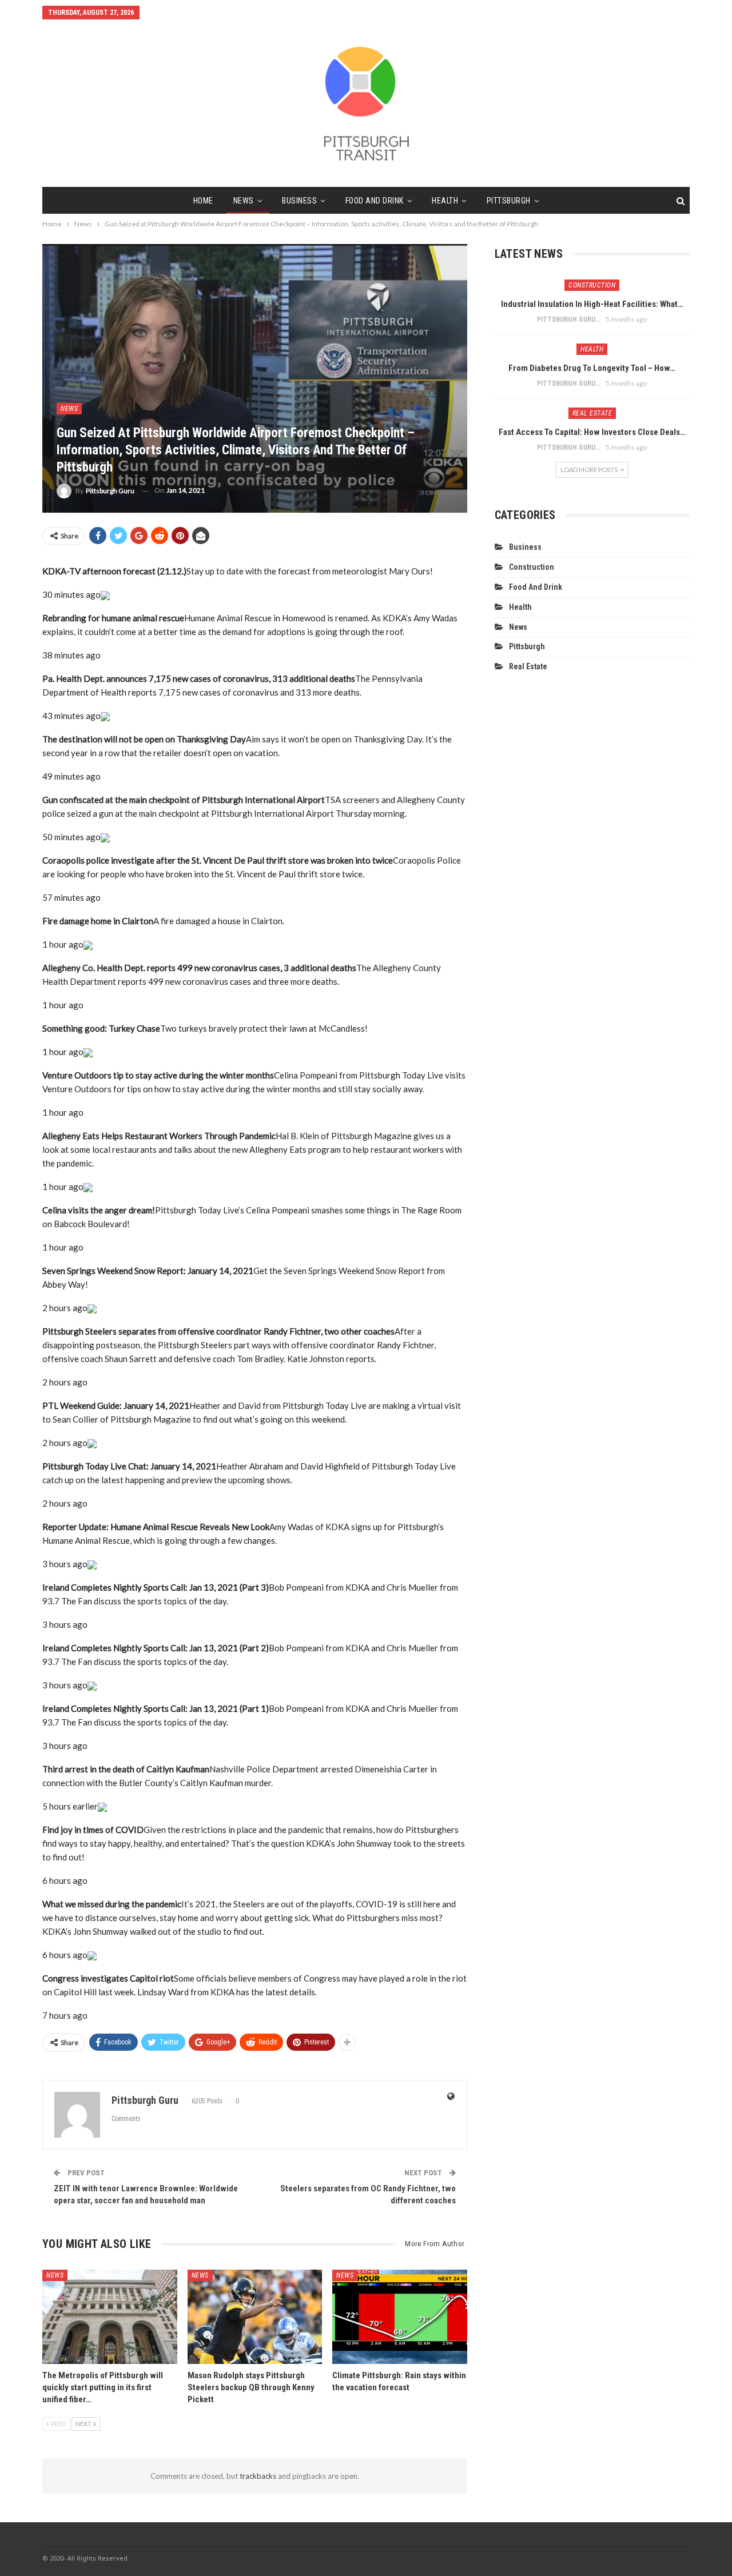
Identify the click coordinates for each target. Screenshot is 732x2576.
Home (203, 201)
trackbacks (258, 2476)
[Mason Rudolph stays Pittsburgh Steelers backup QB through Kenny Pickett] (255, 2317)
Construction (592, 285)
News (244, 201)
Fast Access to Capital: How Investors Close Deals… (592, 432)
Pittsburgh (509, 201)
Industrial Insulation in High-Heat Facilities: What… (592, 304)
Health (445, 201)
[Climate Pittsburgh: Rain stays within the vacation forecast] (400, 2317)
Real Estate (592, 413)
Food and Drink (375, 201)
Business (299, 201)
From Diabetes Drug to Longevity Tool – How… (592, 368)
